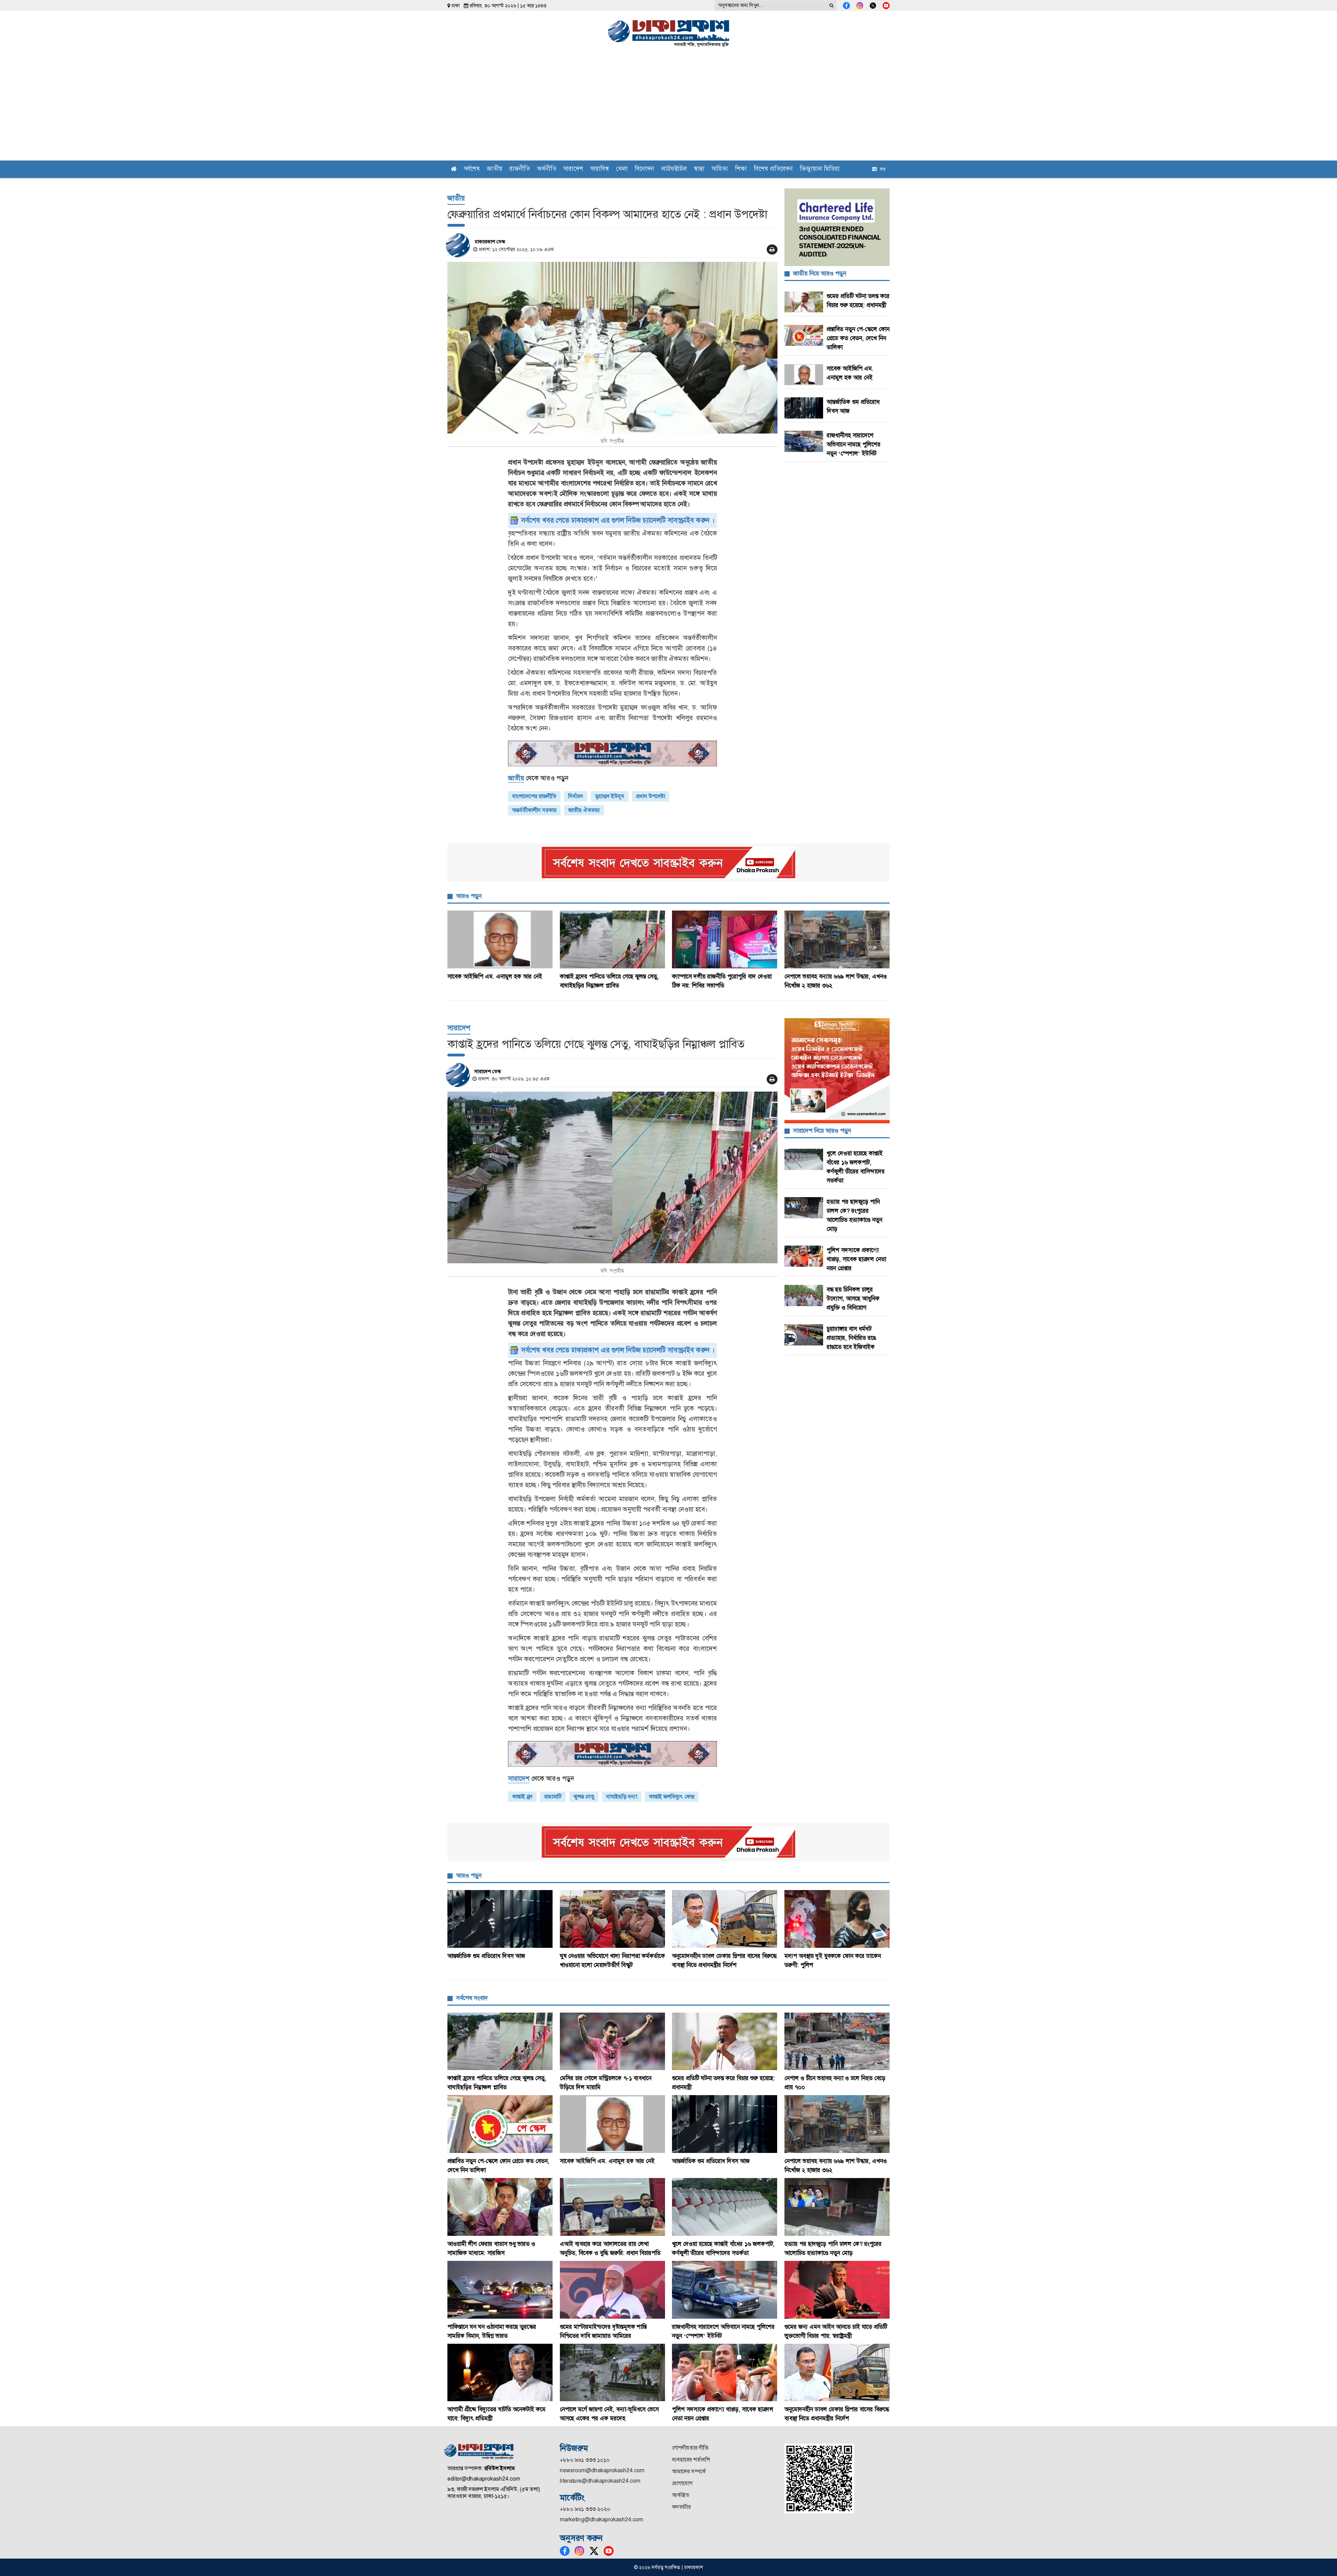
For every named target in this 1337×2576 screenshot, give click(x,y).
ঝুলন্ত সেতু (584, 1797)
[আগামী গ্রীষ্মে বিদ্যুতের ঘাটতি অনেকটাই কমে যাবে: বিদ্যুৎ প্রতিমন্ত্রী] (500, 2373)
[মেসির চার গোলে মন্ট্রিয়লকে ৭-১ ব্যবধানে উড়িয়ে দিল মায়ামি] (613, 2042)
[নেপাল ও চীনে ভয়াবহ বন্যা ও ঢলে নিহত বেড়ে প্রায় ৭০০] (837, 2042)
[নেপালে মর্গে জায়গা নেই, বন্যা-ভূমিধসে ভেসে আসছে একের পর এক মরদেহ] (613, 2373)
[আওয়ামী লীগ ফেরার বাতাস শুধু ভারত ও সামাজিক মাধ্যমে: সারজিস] (500, 2207)
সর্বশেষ (472, 169)
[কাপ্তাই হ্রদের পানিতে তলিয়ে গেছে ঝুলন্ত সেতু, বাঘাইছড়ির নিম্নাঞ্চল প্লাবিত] (613, 939)
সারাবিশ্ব (600, 169)
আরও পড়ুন (469, 896)
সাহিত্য (720, 169)
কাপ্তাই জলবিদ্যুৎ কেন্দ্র (672, 1797)
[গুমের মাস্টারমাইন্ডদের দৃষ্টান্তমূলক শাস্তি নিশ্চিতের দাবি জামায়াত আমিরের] (613, 2290)
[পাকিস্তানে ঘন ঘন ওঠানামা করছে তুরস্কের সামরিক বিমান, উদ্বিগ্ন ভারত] (500, 2290)
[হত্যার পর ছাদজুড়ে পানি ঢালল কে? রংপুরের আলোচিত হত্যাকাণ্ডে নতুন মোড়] (837, 2207)
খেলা (622, 169)
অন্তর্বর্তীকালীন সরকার (534, 810)
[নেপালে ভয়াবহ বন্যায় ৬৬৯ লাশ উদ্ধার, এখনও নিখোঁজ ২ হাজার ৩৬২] (837, 939)
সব (881, 169)
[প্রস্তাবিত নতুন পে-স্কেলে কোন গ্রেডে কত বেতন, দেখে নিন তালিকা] (500, 2124)
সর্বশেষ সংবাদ (472, 1998)
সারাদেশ (573, 169)
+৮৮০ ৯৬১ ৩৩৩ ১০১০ (585, 2460)
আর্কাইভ (681, 2495)
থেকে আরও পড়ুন (538, 778)
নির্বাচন (576, 796)
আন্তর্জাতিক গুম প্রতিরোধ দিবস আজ (486, 1956)
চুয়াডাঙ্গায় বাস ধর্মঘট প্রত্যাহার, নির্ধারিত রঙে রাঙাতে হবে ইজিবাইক (851, 1338)
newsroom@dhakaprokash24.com (602, 2470)
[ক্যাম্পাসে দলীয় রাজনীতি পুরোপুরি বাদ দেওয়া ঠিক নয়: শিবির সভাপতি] (725, 939)
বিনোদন (644, 169)
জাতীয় (495, 169)
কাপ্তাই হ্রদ (522, 1797)
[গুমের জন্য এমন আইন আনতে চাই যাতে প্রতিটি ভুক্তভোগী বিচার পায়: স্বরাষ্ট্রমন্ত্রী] (837, 2290)
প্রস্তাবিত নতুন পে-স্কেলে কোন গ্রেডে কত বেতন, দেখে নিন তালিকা (858, 338)
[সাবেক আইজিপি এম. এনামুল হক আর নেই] (500, 939)
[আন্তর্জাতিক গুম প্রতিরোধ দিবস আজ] (500, 1919)
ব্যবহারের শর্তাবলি (691, 2460)
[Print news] (772, 249)
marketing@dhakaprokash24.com (601, 2519)
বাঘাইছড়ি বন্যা (622, 1797)
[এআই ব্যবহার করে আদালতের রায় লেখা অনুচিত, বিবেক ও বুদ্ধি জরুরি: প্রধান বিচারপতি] (613, 2207)
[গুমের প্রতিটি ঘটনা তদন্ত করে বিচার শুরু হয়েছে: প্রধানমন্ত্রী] (725, 2042)
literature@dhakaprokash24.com (600, 2481)
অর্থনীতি (547, 169)
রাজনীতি (520, 169)
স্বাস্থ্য (699, 169)
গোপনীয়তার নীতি (690, 2448)
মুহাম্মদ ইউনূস (610, 796)
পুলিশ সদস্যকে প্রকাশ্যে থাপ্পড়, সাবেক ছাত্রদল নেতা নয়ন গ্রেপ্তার (856, 1259)
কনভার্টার (681, 2507)
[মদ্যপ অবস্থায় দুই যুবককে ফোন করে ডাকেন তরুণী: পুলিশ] (837, 1919)
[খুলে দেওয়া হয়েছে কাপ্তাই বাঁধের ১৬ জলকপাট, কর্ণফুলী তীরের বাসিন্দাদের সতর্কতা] (725, 2207)
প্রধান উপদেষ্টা (651, 796)
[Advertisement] (668, 108)
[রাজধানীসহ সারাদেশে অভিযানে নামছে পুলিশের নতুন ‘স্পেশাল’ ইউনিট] (725, 2290)
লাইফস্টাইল (674, 169)
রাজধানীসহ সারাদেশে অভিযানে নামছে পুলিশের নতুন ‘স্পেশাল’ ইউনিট (854, 444)
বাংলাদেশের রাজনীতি (534, 796)
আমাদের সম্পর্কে (689, 2471)
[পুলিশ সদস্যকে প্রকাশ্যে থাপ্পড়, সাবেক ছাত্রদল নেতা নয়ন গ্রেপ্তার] (725, 2373)
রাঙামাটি (553, 1797)
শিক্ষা (741, 169)
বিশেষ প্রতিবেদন (773, 169)
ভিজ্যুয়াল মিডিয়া (820, 169)
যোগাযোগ (682, 2483)
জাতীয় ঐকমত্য (584, 810)
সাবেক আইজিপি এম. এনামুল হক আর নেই (495, 976)
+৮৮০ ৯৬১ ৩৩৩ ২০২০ (585, 2509)
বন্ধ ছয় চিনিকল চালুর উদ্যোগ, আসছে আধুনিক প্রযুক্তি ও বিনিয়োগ (853, 1298)
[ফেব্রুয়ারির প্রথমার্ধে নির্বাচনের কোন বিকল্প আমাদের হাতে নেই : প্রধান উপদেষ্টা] (612, 348)
